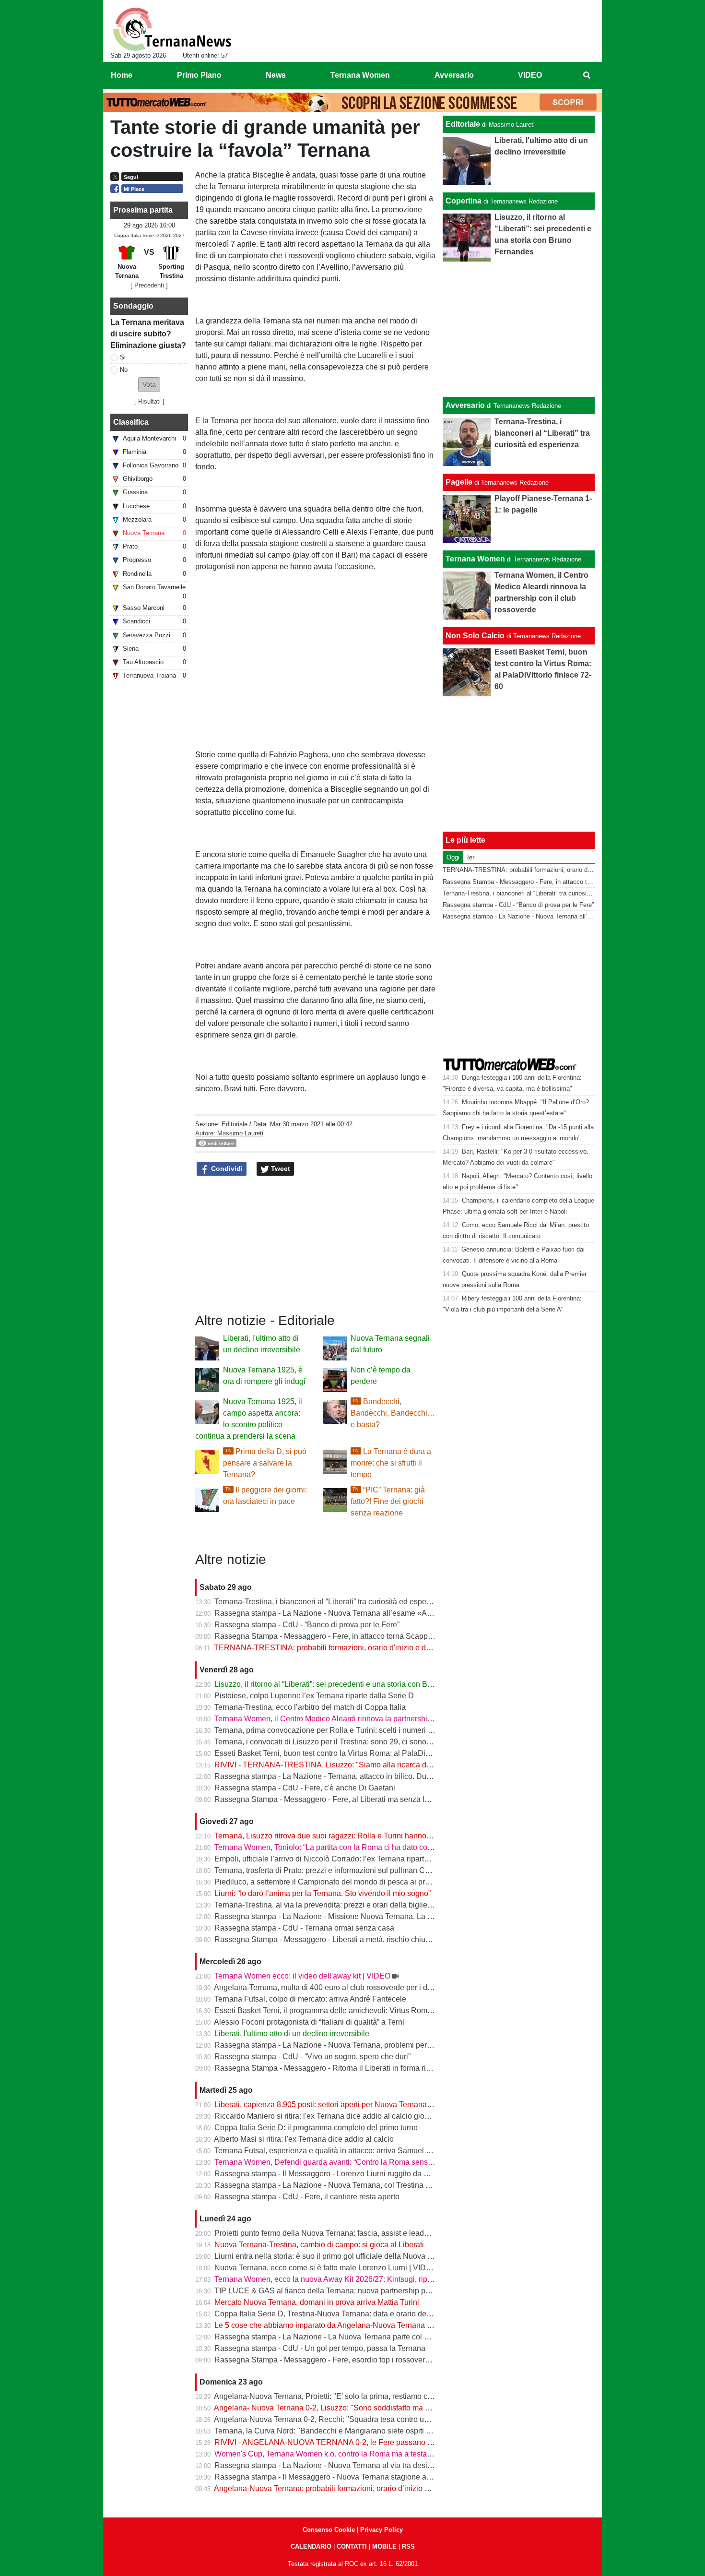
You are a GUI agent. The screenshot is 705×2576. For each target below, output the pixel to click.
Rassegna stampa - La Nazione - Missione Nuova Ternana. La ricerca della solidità (355, 1916)
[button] (149, 385)
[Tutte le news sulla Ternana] (172, 29)
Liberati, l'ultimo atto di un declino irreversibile (292, 2033)
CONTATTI (352, 2546)
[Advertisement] (519, 329)
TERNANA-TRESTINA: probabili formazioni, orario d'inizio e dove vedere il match (353, 1648)
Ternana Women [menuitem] (360, 75)
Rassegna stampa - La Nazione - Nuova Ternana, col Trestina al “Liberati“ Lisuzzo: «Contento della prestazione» (405, 2185)
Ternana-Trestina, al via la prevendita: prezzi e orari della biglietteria (329, 1905)
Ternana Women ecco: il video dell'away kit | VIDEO (302, 1976)
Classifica (131, 422)
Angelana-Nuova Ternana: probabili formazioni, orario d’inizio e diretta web (341, 2488)
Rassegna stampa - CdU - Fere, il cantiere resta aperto (307, 2197)
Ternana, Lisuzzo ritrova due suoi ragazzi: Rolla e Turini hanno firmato (333, 1836)
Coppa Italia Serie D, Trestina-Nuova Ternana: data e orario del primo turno (341, 2314)
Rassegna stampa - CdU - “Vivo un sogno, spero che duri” (312, 2057)
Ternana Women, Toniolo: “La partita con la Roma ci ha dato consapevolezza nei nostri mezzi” (373, 1847)
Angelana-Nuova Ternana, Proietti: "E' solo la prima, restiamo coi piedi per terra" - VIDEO (365, 2396)
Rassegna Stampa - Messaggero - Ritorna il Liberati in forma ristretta (330, 2068)
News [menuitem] (276, 75)
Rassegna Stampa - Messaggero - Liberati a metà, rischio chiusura (327, 1939)
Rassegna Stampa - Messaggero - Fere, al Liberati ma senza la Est (328, 1799)
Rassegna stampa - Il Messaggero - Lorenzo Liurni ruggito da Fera (327, 2174)
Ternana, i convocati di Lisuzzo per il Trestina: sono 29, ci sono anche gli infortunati (355, 1742)
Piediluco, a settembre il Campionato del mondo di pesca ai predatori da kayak (348, 1882)
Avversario (465, 405)
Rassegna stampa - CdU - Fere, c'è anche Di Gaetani (305, 1788)
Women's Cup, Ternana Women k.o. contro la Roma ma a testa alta (328, 2454)
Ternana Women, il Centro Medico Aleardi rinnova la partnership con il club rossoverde (361, 1719)
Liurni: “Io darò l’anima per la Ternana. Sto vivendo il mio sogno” (323, 1893)
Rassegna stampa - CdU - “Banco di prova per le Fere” (307, 1625)
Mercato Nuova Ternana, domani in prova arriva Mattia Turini (317, 2302)
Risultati (149, 401)
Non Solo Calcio (475, 636)
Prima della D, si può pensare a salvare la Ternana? (265, 1463)
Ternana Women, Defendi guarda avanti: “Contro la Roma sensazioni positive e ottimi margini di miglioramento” (403, 2162)
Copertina (464, 201)
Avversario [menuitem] (454, 75)
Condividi (226, 1169)
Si (123, 357)
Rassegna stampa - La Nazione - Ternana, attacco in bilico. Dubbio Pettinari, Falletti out (363, 1776)
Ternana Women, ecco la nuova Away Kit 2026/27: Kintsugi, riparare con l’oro (345, 2279)
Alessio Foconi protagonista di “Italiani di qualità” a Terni (309, 2022)
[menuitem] (587, 75)
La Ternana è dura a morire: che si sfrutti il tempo (391, 1463)
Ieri (471, 857)
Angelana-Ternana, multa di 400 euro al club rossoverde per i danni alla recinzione (354, 1987)
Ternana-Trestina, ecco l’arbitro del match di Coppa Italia (310, 1707)
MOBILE (384, 2546)
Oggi (453, 857)
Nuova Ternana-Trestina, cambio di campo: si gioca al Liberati (319, 2245)
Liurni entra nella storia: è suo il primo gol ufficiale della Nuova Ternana (335, 2256)
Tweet (280, 1169)
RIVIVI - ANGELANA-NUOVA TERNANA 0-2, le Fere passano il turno (332, 2442)
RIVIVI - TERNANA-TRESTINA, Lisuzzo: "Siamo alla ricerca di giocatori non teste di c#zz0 (369, 1765)
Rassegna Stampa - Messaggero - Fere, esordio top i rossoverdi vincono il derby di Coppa (367, 2360)
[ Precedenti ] (149, 285)
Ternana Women (475, 559)
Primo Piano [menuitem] (199, 75)
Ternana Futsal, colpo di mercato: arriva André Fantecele (310, 1999)
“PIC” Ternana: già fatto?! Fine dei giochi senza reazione (388, 1501)
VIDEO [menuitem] (530, 75)
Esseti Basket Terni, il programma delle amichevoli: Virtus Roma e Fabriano (342, 2010)
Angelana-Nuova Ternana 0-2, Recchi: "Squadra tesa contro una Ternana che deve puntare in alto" (381, 2419)
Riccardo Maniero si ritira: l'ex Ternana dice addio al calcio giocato (327, 2116)
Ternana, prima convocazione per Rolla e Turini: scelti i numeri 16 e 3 (332, 1730)
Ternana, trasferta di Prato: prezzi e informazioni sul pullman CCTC (328, 1870)
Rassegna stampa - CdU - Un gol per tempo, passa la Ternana (320, 2348)
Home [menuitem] (122, 75)
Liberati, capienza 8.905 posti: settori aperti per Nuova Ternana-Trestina (335, 2105)
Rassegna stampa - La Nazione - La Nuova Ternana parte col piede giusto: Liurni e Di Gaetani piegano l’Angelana (408, 2337)
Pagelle (459, 482)
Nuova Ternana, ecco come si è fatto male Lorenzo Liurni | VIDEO (326, 2268)
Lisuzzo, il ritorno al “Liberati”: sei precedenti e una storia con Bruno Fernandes (348, 1684)
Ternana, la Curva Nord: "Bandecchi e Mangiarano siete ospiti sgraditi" (334, 2431)
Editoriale (235, 1124)
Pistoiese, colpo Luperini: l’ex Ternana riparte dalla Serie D (314, 1696)
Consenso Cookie (329, 2530)
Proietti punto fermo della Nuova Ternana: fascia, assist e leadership (330, 2233)
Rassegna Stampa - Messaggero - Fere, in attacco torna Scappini (325, 1636)
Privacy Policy (382, 2530)
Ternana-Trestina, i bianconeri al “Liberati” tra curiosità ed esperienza (331, 1602)
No (124, 370)
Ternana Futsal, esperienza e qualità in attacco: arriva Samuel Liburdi (332, 2151)
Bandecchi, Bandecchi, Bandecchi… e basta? (393, 1413)
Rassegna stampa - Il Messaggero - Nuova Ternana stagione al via (327, 2477)
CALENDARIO (311, 2546)
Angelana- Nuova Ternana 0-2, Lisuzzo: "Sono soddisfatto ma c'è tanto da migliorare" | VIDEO (373, 2408)
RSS (408, 2546)
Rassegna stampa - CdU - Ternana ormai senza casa (304, 1928)
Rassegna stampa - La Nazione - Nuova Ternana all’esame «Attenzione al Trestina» (357, 1613)
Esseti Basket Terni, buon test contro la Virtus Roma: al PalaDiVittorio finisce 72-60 (355, 1753)
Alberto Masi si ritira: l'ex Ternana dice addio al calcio (304, 2139)
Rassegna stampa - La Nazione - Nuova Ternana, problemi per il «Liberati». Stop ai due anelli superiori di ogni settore (414, 2045)
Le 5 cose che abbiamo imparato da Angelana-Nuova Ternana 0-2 (326, 2325)
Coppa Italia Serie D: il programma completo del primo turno (316, 2128)
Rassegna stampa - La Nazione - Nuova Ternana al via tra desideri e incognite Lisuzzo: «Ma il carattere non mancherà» (417, 2465)
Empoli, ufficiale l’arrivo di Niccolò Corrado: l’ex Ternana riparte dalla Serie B (344, 1859)
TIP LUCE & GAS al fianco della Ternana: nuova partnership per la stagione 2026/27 (358, 2291)
